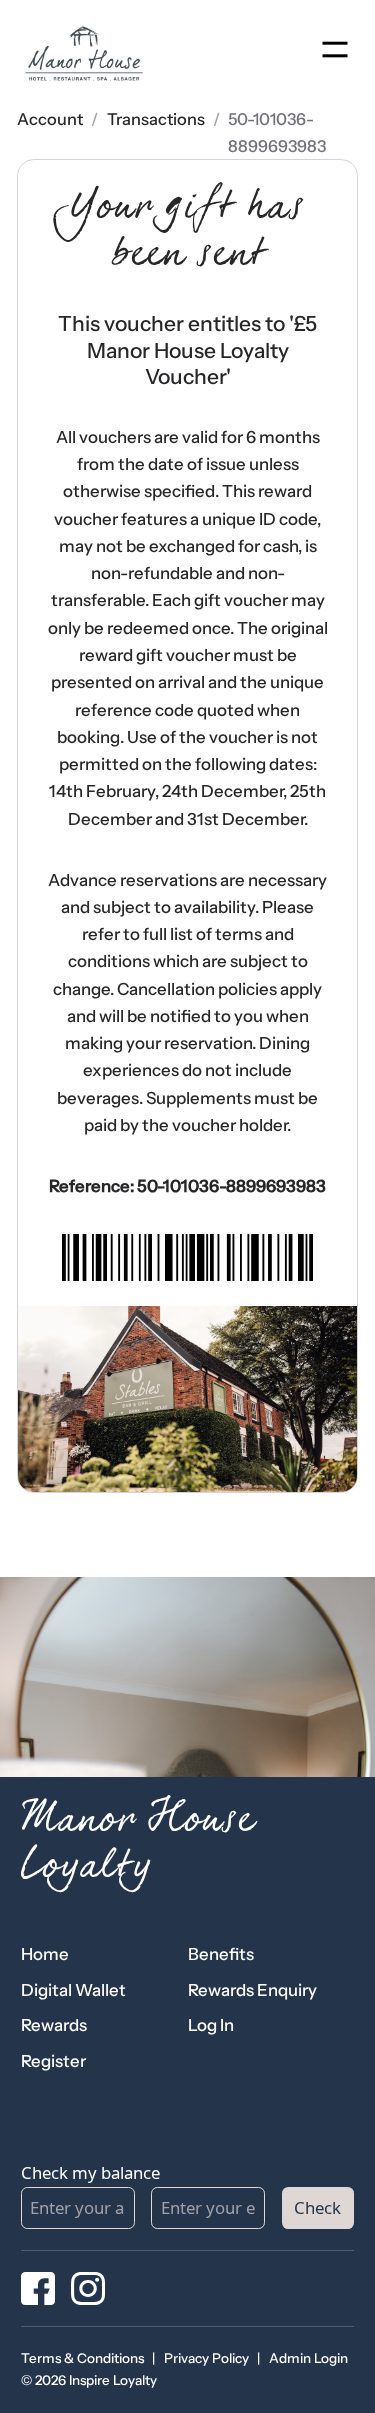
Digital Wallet (73, 1990)
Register (53, 2061)
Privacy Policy (206, 2358)
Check (317, 2207)
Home (45, 1954)
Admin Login (308, 2358)
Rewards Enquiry (252, 1990)
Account (50, 119)
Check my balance (90, 2172)
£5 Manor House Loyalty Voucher (202, 350)
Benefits (221, 1954)
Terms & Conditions (82, 2358)
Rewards (54, 2025)
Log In (211, 2025)
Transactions (156, 119)
